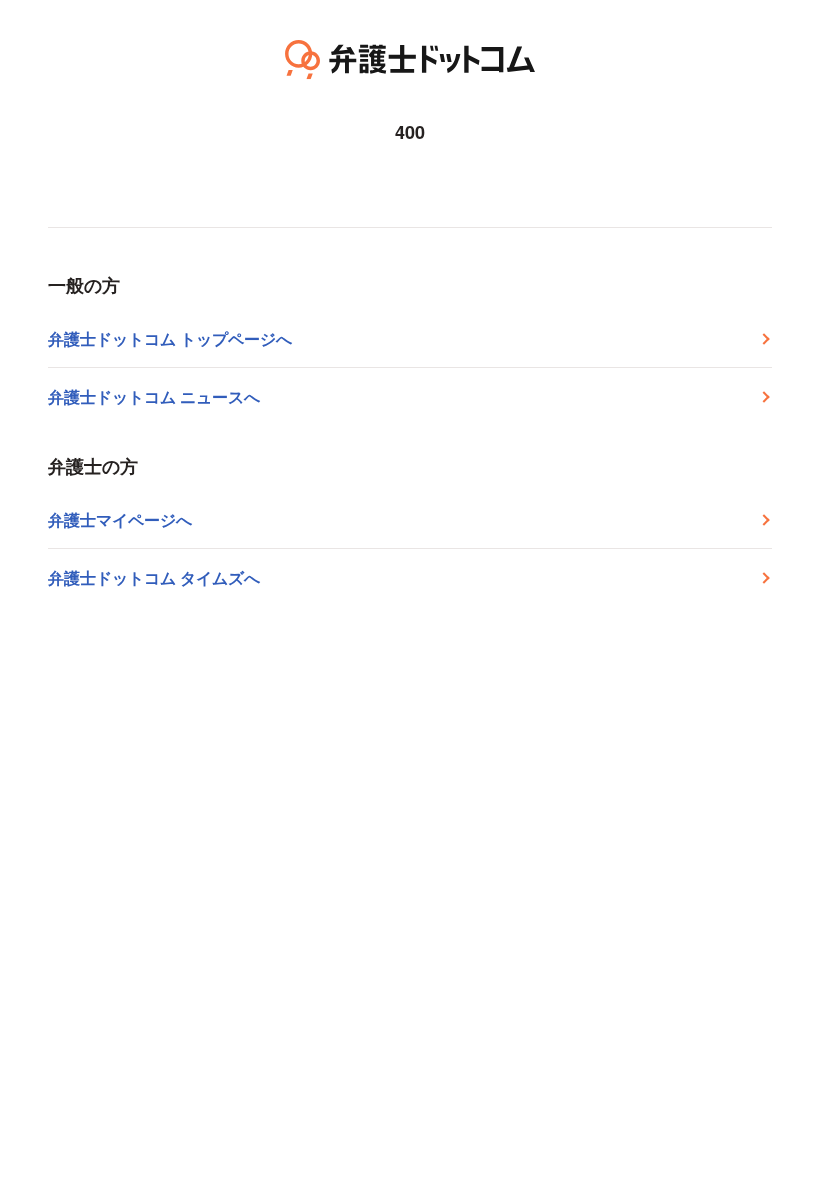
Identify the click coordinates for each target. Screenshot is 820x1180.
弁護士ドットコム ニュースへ (154, 396)
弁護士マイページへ (120, 519)
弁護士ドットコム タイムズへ (154, 577)
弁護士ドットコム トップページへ (170, 338)
